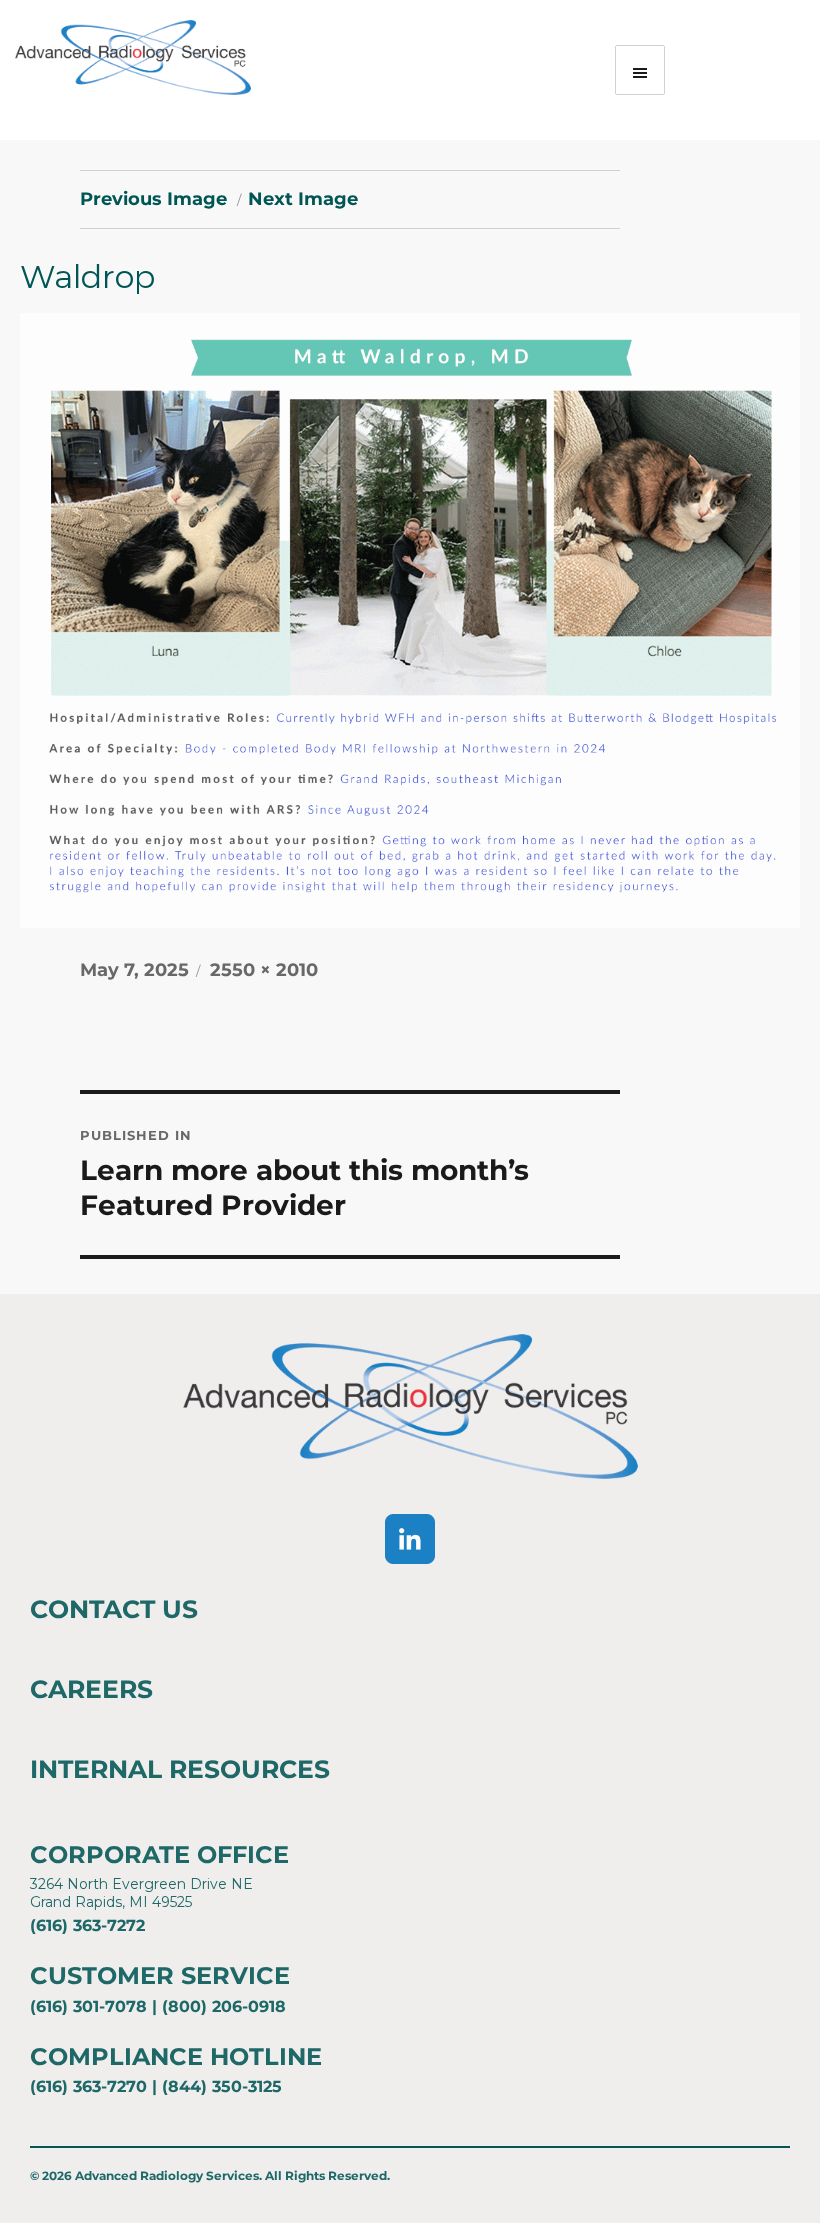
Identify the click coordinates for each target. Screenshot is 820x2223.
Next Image (303, 199)
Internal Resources (180, 1769)
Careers (91, 1689)
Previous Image (153, 199)
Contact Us (114, 1609)
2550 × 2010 (264, 970)
